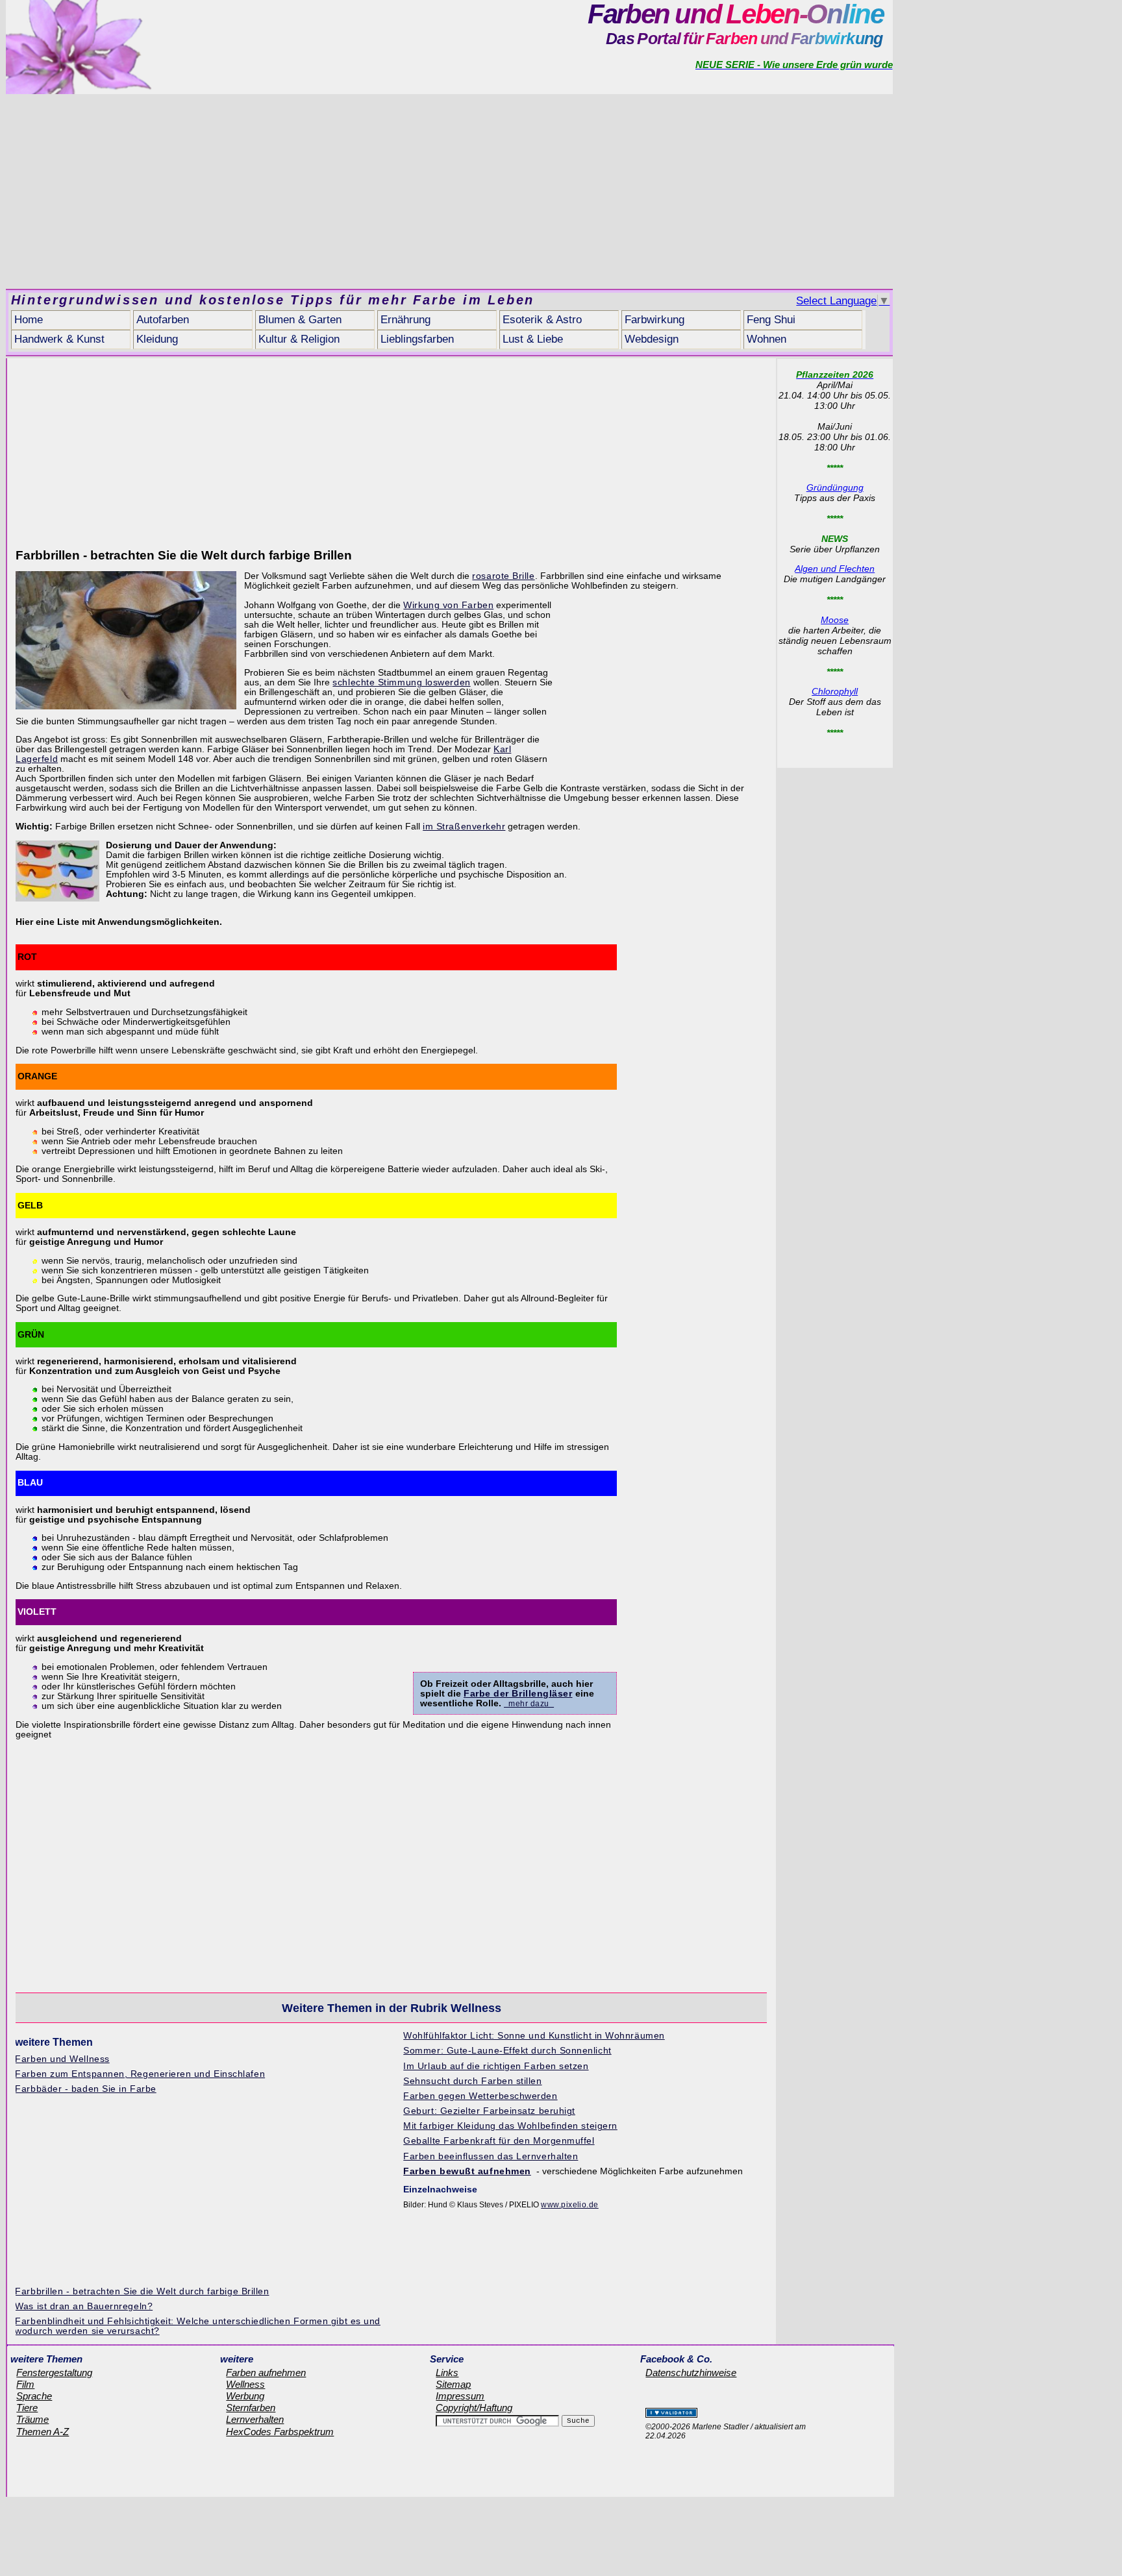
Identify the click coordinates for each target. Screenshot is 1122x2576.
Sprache (34, 2396)
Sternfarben (251, 2408)
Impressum (460, 2396)
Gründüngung (835, 487)
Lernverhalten (255, 2420)
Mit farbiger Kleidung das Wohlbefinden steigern (510, 2126)
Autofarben (163, 320)
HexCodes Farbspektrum (280, 2432)
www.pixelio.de (569, 2205)
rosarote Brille (503, 576)
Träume (32, 2420)
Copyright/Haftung (474, 2408)
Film (25, 2385)
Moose (835, 620)
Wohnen (767, 339)
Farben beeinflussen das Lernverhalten (491, 2156)
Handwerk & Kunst (59, 339)
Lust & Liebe (533, 339)
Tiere (27, 2408)
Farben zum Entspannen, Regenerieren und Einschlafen (140, 2074)
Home (29, 320)
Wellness (245, 2385)
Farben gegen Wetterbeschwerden (480, 2096)
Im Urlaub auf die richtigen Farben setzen (496, 2066)
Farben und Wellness (62, 2059)
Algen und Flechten (835, 569)
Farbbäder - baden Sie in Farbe (85, 2089)
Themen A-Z (43, 2432)
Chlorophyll (835, 691)
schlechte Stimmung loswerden (401, 682)
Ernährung (405, 320)
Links (447, 2373)
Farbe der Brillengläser (518, 1694)
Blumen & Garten (300, 320)
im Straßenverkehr (464, 827)
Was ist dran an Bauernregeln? (84, 2306)
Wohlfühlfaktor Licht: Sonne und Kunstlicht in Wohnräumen (534, 2036)
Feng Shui (771, 320)
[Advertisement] (449, 191)
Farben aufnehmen (266, 2373)
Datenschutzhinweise (691, 2373)
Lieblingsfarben (417, 339)
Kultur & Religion (299, 339)
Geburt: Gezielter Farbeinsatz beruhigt (489, 2111)
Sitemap (453, 2385)
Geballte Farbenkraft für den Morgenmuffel (499, 2141)
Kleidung (157, 339)
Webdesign (652, 339)
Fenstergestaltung (54, 2373)
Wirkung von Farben (448, 605)
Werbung (245, 2396)
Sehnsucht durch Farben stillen (472, 2081)
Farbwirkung (654, 320)
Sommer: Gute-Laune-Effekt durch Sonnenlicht (507, 2051)
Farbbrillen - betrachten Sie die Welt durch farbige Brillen (142, 2291)
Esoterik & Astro (542, 320)
